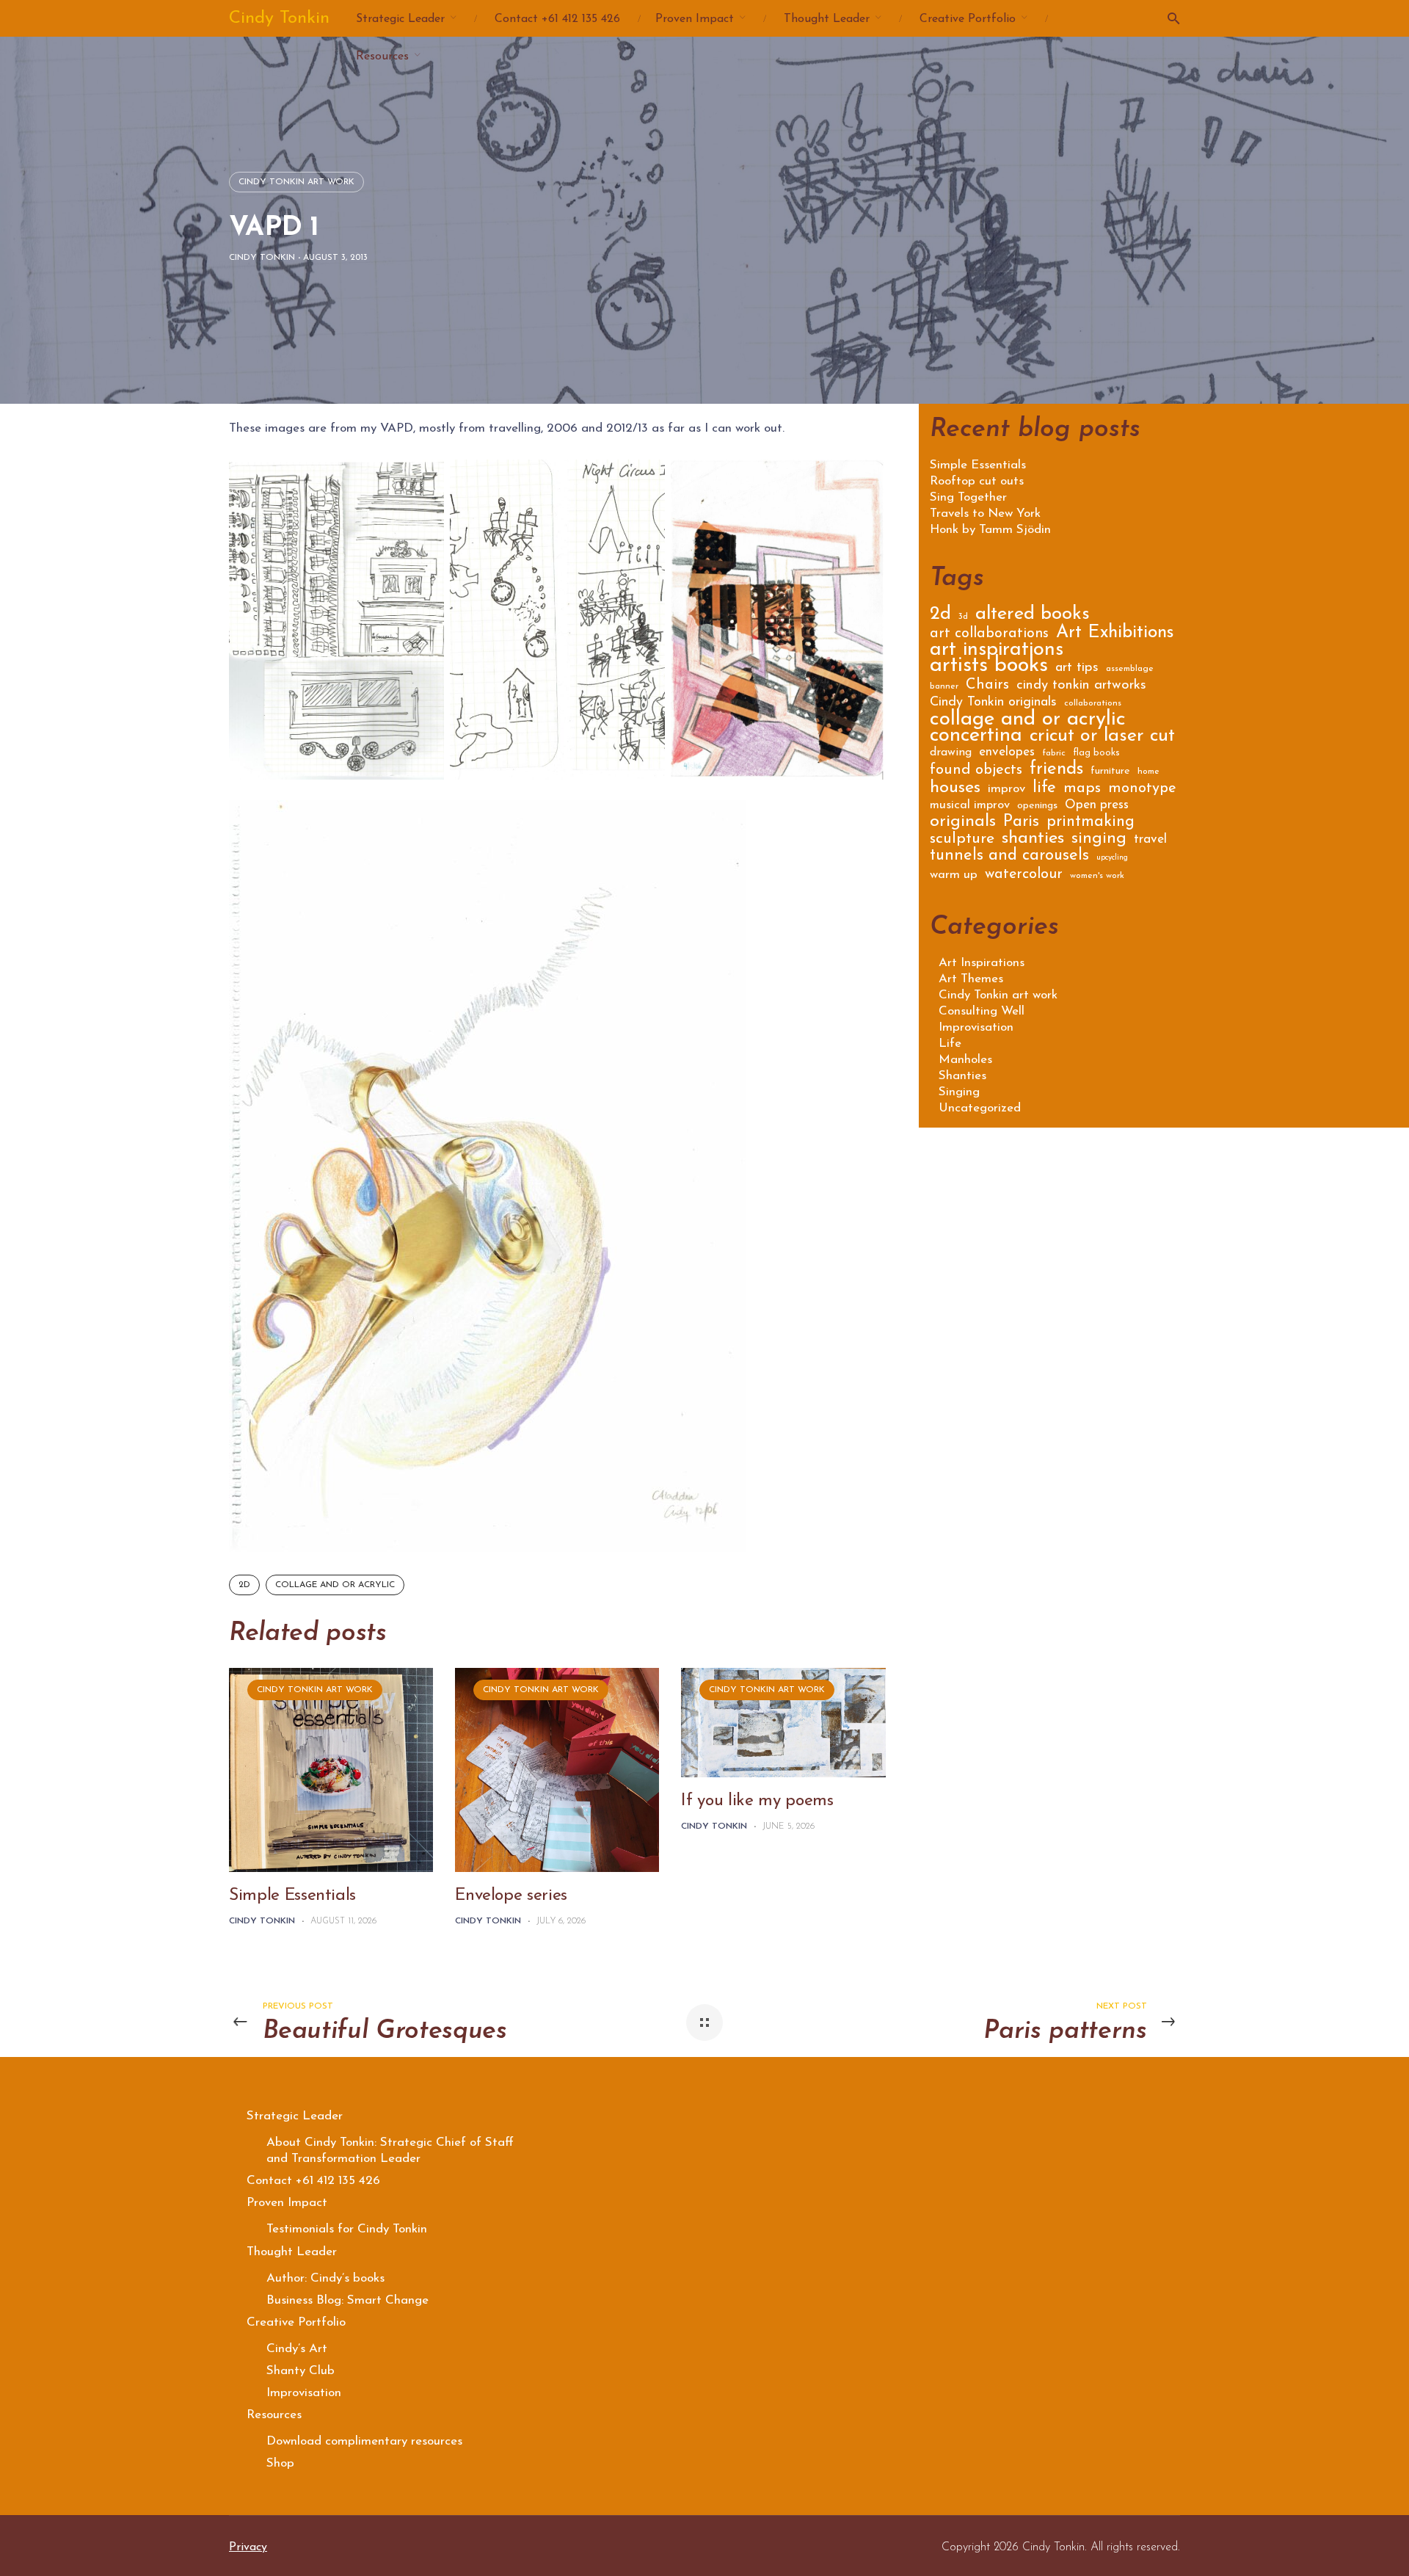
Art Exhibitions (1115, 635)
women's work (1097, 876)
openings (1037, 806)
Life (950, 1044)
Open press (1097, 806)
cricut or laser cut (1102, 738)
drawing (951, 753)
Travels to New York (985, 514)
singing (1099, 841)
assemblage (1130, 669)
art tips (1077, 669)
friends (1056, 771)
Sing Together (968, 498)
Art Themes (971, 979)
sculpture (962, 840)
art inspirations (997, 652)
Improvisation (976, 1027)
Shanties (962, 1076)
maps (1082, 790)
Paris (1021, 824)
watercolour (1024, 875)
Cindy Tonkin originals (993, 703)
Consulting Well (982, 1011)
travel (1150, 840)
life (1044, 790)
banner (944, 686)
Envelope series (511, 1896)
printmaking (1091, 823)
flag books (1096, 753)
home (1148, 772)
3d (963, 617)
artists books (989, 668)
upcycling (1112, 858)
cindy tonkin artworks (1081, 686)
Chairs (987, 686)
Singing (959, 1092)
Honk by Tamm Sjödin (990, 530)
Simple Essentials (292, 1896)
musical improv (970, 806)
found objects (976, 771)
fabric (1054, 753)
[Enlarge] (727, 819)
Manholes (965, 1060)
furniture (1110, 772)
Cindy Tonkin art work (296, 182)
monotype (1142, 790)
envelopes (1007, 753)
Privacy (248, 2547)
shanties (1033, 840)
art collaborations (989, 635)
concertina (976, 738)
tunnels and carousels (1009, 857)
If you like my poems (757, 1801)
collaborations (1093, 703)
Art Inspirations (982, 963)
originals (963, 824)
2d (244, 1585)
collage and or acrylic (335, 1585)
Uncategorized (980, 1108)
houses (955, 790)
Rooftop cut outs (977, 482)
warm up (954, 875)
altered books (1033, 616)
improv (1006, 790)
